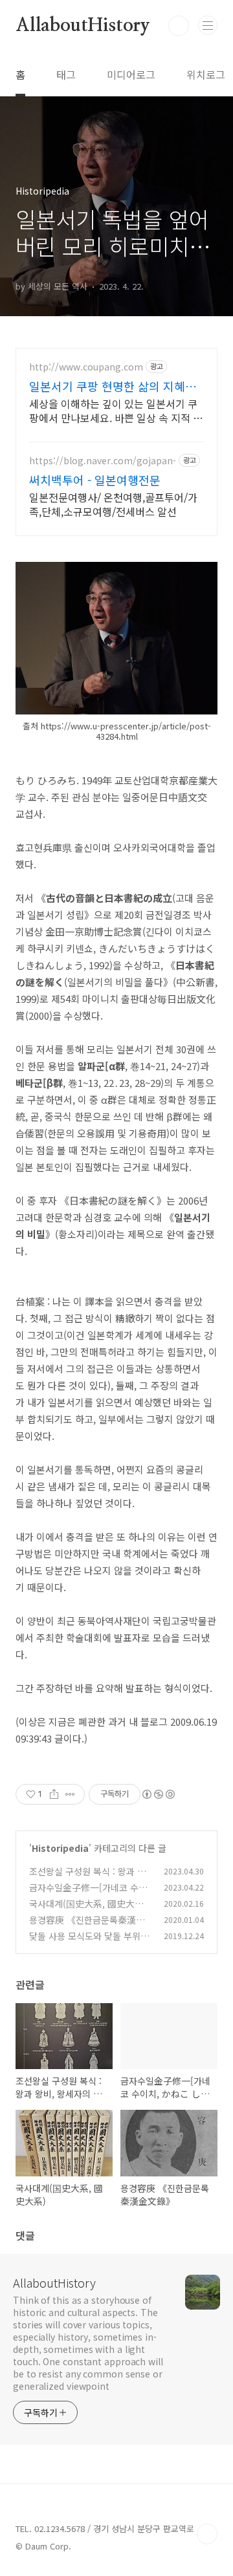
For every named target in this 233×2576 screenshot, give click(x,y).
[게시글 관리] (70, 1794)
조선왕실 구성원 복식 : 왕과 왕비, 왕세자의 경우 (87, 1878)
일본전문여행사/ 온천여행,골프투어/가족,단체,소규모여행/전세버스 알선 (113, 504)
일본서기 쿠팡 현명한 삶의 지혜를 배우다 (113, 386)
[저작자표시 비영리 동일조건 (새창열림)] (158, 1794)
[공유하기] (54, 1794)
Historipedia (60, 1848)
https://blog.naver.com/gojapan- (103, 461)
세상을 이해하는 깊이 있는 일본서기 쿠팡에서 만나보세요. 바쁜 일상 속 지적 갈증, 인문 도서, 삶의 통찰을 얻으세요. (116, 410)
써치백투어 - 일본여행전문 (95, 480)
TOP (207, 2534)
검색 (179, 26)
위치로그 (206, 74)
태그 (66, 74)
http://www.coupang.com (86, 367)
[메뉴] (208, 25)
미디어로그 (131, 74)
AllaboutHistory (83, 26)
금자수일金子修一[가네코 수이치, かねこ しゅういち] (88, 1894)
